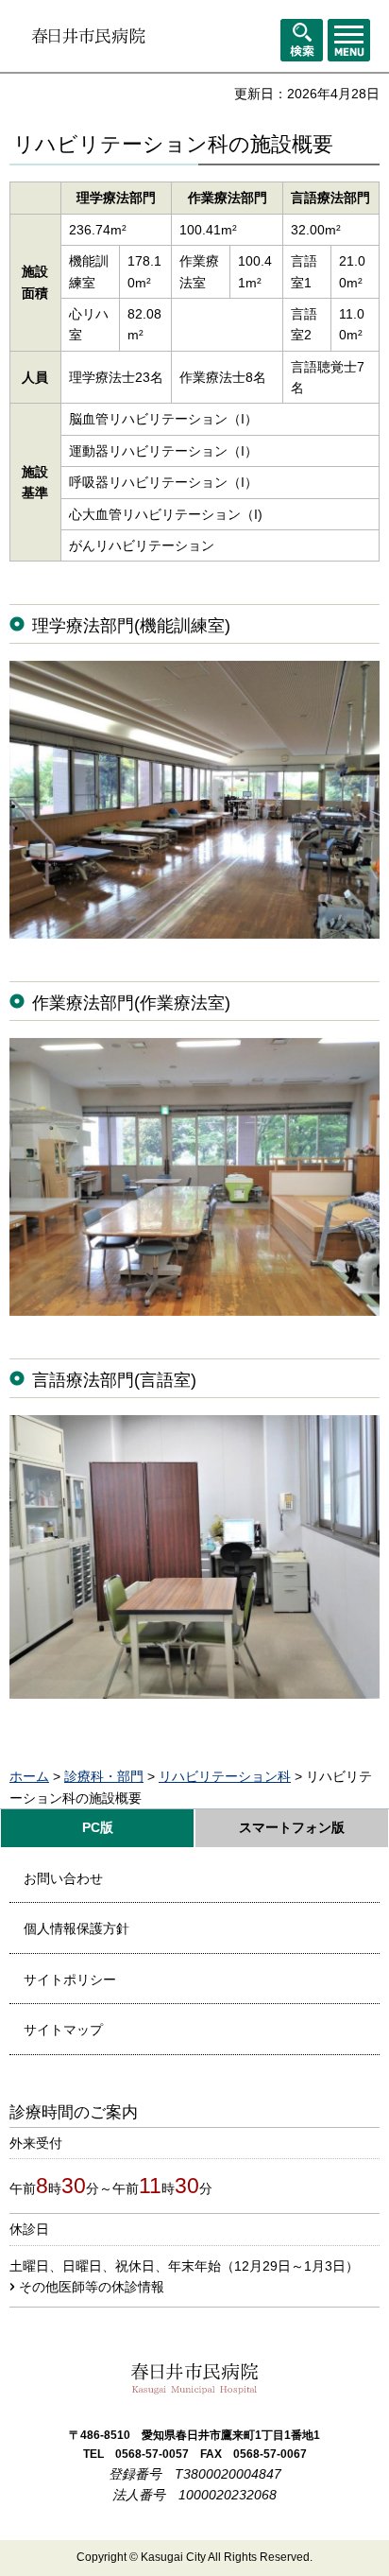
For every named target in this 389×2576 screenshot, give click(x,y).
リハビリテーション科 (225, 1776)
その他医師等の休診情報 (92, 2287)
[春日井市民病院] (88, 35)
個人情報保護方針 (76, 1928)
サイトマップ (63, 2030)
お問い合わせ (63, 1878)
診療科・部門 (104, 1776)
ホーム (29, 1776)
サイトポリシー (70, 1980)
